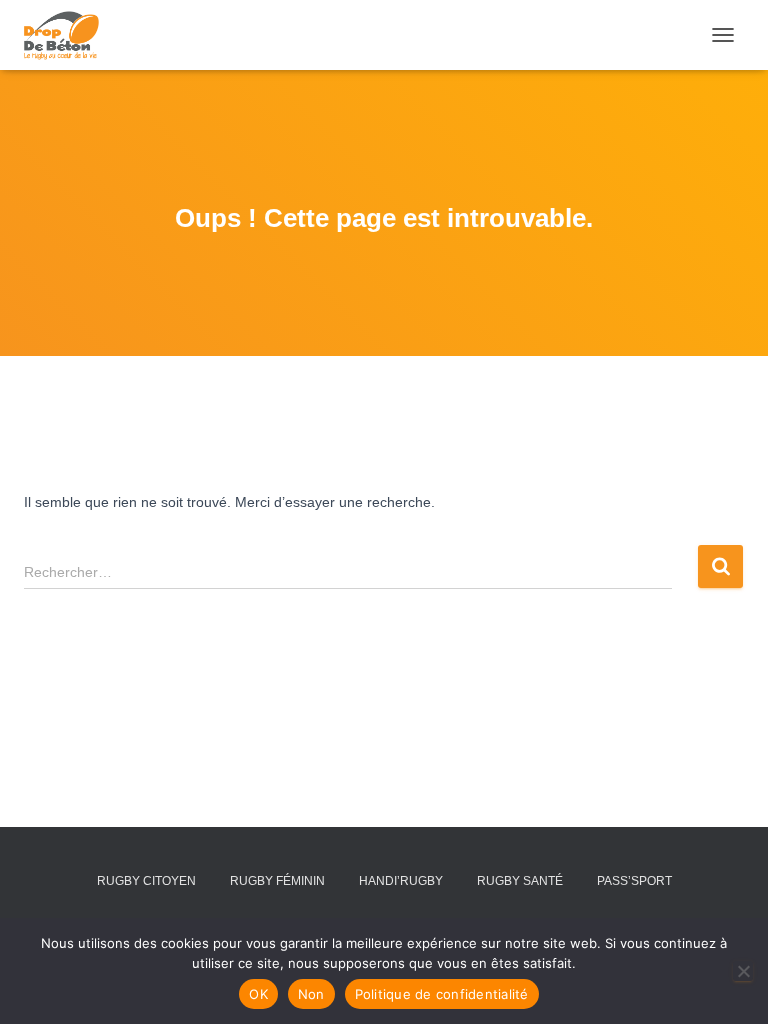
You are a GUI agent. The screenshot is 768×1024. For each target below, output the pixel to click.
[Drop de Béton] (69, 35)
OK (258, 994)
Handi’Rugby (401, 881)
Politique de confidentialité (442, 994)
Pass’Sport (634, 881)
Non (311, 994)
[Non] (743, 971)
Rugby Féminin (277, 881)
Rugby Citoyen (146, 881)
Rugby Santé (520, 881)
